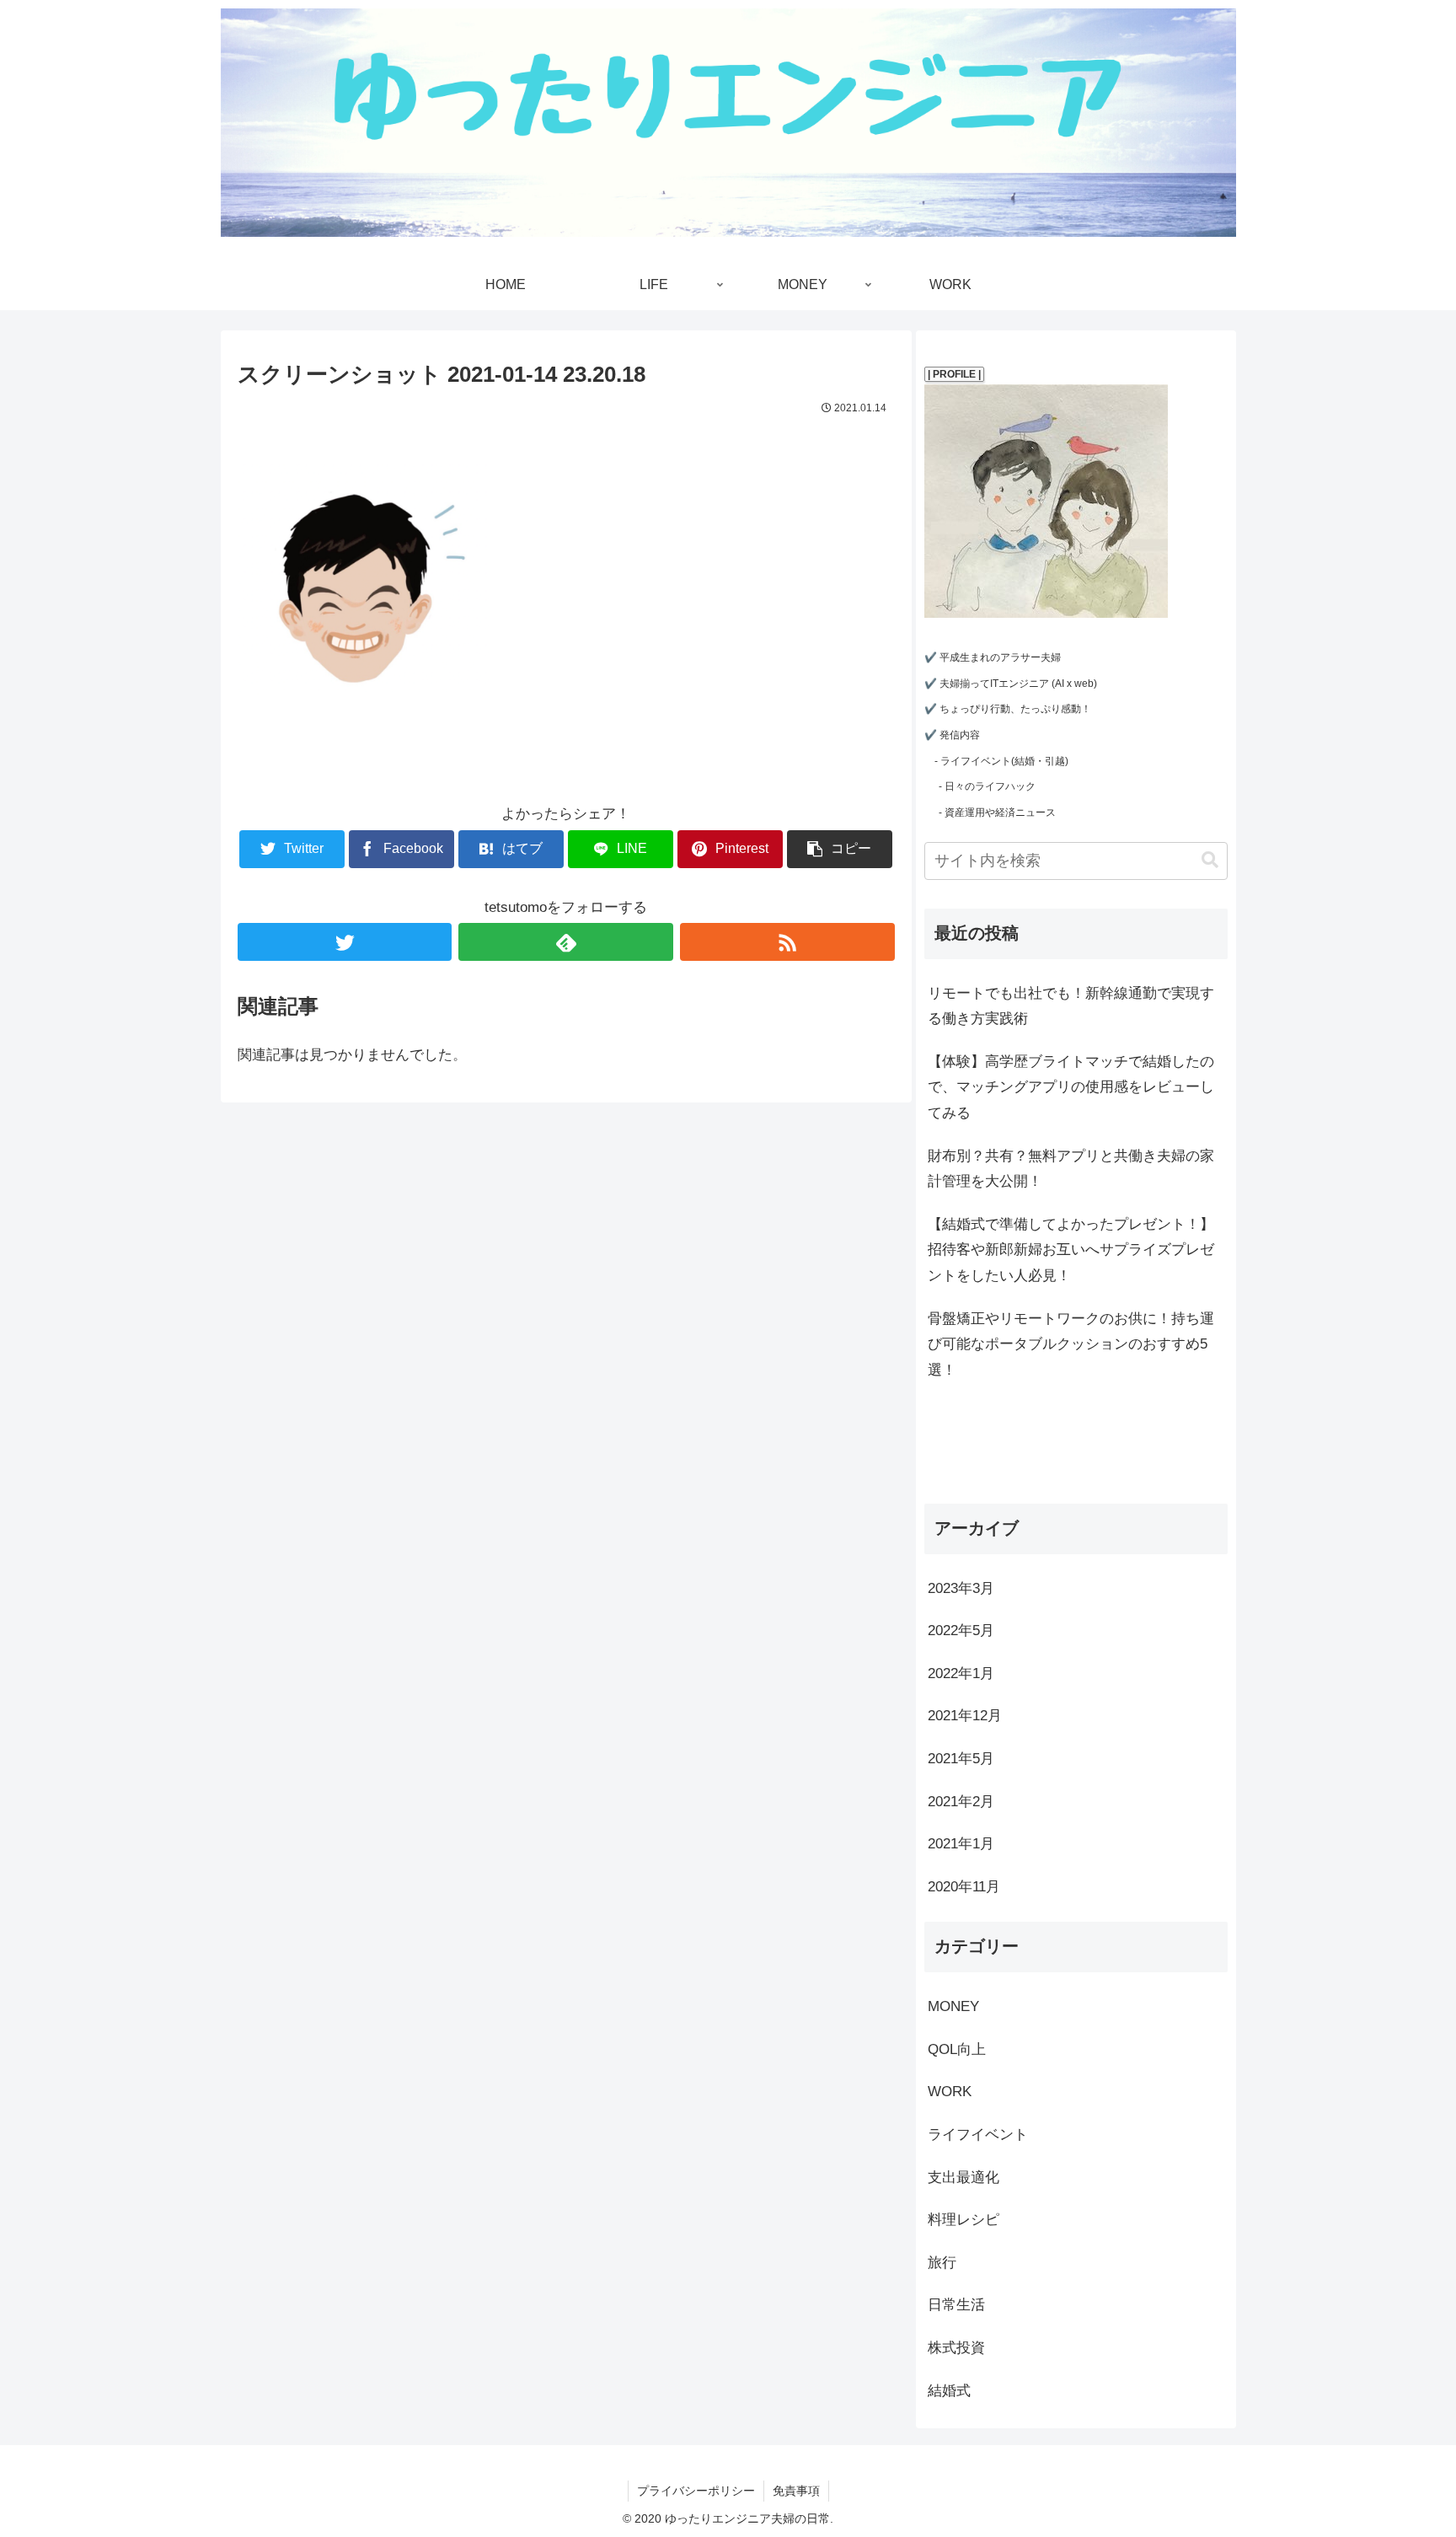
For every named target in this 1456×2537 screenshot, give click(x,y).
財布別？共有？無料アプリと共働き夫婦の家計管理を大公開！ (1071, 1169)
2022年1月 (961, 1673)
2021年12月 (965, 1716)
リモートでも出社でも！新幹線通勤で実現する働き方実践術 (1071, 1006)
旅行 (942, 2263)
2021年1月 (961, 1844)
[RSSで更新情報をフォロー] (787, 942)
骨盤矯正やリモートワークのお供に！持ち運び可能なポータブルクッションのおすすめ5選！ (1071, 1344)
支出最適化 (964, 2178)
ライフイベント (978, 2135)
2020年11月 (964, 1887)
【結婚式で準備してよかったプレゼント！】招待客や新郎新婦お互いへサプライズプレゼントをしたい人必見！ (1071, 1250)
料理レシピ (964, 2220)
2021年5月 (961, 1759)
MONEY (953, 2006)
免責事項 (796, 2491)
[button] (1210, 860)
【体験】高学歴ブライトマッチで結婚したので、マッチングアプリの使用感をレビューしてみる (1071, 1087)
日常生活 (956, 2305)
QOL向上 (957, 2049)
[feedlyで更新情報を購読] (566, 942)
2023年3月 (961, 1588)
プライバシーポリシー (696, 2491)
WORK (950, 2092)
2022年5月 (961, 1631)
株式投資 (956, 2348)
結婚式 (949, 2391)
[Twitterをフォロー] (345, 942)
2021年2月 (961, 1802)
